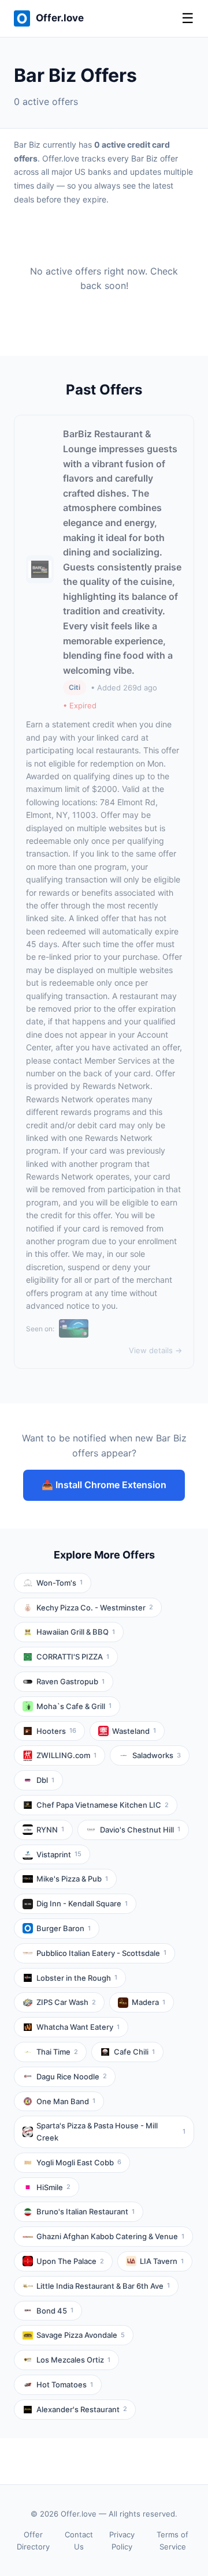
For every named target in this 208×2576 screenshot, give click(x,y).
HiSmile (53, 2187)
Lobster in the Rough (77, 1978)
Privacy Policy (122, 2541)
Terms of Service (172, 2541)
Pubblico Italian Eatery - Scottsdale (101, 1953)
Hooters (56, 1731)
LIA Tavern (162, 2261)
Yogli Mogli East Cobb (79, 2162)
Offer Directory (33, 2541)
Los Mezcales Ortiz (73, 2360)
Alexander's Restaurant (82, 2409)
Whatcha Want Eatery (78, 2027)
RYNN (50, 1830)
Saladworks (157, 1755)
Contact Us (79, 2541)
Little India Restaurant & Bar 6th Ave (103, 2286)
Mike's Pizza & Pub (72, 1879)
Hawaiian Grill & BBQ (76, 1632)
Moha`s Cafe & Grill (74, 1706)
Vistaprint (59, 1854)
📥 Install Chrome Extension (104, 1485)
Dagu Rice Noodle (72, 2076)
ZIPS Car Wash (66, 2002)
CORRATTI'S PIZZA (73, 1657)
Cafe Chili (134, 2052)
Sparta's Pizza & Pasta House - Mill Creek (111, 2132)
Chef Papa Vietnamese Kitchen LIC (103, 1805)
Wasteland (134, 1731)
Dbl (45, 1780)
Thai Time (57, 2052)
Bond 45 (55, 2311)
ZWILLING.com (66, 1755)
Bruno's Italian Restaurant (86, 2211)
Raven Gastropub (70, 1681)
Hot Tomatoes (65, 2385)
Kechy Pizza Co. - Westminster (95, 1608)
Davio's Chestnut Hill (140, 1830)
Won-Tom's (60, 1583)
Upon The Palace (70, 2261)
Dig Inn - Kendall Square (82, 1903)
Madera (148, 2002)
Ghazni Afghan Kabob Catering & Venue (110, 2236)
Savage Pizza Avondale (81, 2335)
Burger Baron (64, 1928)
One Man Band (66, 2101)
